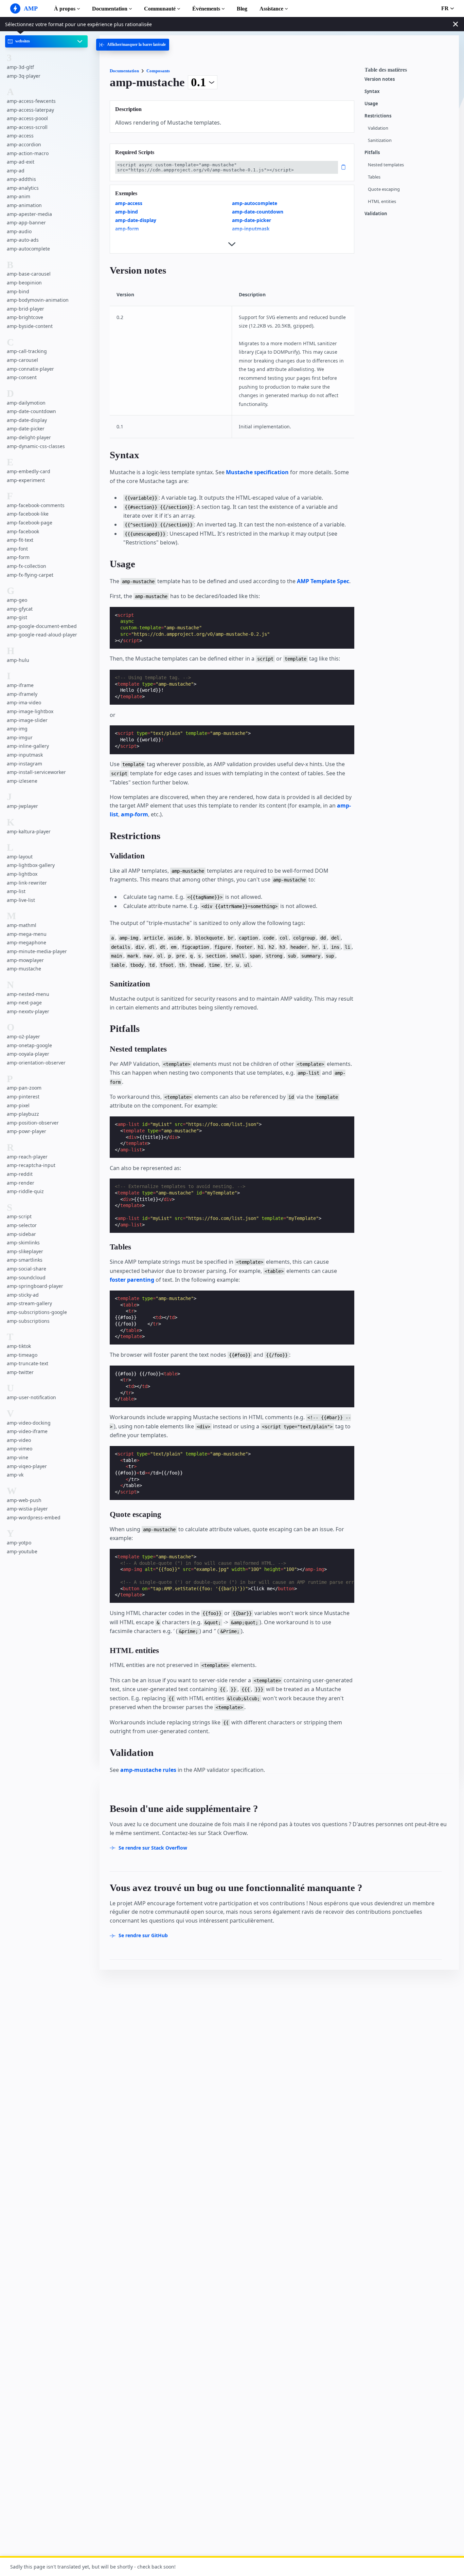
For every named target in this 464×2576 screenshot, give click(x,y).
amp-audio (19, 231)
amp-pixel (18, 1105)
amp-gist (17, 618)
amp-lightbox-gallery (31, 865)
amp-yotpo (19, 1543)
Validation (378, 128)
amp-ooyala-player (28, 1054)
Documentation (110, 9)
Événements (206, 9)
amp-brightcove (25, 318)
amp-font (17, 549)
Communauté (160, 9)
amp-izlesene (22, 781)
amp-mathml (22, 925)
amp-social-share (26, 1269)
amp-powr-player (26, 1132)
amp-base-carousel (29, 274)
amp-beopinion (24, 283)
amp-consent (22, 378)
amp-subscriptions (28, 1321)
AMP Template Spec (323, 581)
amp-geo (17, 600)
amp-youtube (22, 1551)
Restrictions (378, 116)
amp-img (17, 729)
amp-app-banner (26, 223)
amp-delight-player (29, 437)
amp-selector (22, 1226)
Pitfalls (372, 153)
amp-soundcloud (26, 1277)
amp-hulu (18, 660)
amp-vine (17, 1457)
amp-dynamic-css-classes (36, 446)
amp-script (19, 1217)
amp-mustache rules (148, 1770)
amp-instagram (24, 764)
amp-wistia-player (27, 1509)
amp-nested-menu (28, 994)
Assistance (271, 9)
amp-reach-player (27, 1157)
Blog (242, 9)
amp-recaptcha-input (31, 1165)
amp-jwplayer (22, 806)
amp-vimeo (20, 1449)
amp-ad (16, 171)
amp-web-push (24, 1500)
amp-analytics (23, 188)
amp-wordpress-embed (34, 1517)
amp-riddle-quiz (25, 1192)
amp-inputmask (25, 755)
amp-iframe (20, 685)
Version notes (380, 79)
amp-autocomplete (28, 249)
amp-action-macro (28, 153)
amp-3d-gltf (20, 67)
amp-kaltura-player (29, 831)
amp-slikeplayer (25, 1251)
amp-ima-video (24, 703)
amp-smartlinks (25, 1260)
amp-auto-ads (23, 240)
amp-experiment (26, 480)
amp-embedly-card (29, 471)
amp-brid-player (25, 309)
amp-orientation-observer (36, 1063)
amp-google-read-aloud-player (42, 635)
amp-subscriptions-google (37, 1312)
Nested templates (386, 165)
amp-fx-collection (26, 566)
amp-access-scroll (27, 127)
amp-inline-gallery (28, 746)
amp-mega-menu (27, 934)
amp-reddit (20, 1174)
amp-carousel (22, 360)
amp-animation (24, 206)
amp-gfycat (20, 609)
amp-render (21, 1183)
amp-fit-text (20, 540)
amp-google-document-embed (42, 626)
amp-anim (19, 197)
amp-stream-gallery (29, 1304)
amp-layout (20, 857)
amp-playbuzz (23, 1114)
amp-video (19, 1440)
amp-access (20, 136)
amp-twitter (20, 1372)
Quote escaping (384, 189)
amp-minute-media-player (37, 951)
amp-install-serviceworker (36, 772)
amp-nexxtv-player (28, 1011)
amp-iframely (22, 694)
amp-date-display (27, 420)
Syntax (372, 91)
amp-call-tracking (27, 351)
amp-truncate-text (28, 1364)
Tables (374, 177)
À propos (65, 9)
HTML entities (382, 201)
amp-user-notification (31, 1398)
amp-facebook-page (30, 523)
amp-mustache (24, 969)
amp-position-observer (33, 1123)
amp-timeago (22, 1355)
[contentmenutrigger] (408, 72)
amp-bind (18, 291)
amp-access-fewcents (31, 101)
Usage (371, 104)
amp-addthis (21, 179)
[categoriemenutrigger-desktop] (133, 45)
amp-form (18, 558)
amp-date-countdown (31, 412)
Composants (158, 71)
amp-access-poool (27, 119)
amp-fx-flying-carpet (30, 575)
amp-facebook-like (28, 514)
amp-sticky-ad (23, 1295)
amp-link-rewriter (27, 883)
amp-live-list (21, 900)
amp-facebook (23, 531)
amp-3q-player (24, 76)
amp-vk (15, 1475)
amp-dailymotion (26, 403)
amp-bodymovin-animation (38, 300)
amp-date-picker (26, 429)
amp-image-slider (27, 720)
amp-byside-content (30, 326)
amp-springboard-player (35, 1286)
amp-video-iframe (27, 1432)
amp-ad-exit (21, 162)
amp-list (16, 892)
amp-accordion (24, 144)
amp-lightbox (22, 874)
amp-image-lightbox (30, 711)
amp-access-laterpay (30, 110)
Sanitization (380, 140)
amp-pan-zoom (24, 1088)
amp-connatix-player (30, 369)
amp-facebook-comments (36, 505)
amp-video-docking (29, 1423)
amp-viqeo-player (27, 1466)
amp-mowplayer (25, 960)
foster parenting (132, 1280)
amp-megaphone (26, 943)
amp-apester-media (29, 214)
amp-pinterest (23, 1097)
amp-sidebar (21, 1234)
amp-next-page (24, 1003)
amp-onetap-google (29, 1045)
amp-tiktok (19, 1346)
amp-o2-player (23, 1037)
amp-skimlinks (23, 1243)
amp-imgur (20, 737)
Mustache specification (257, 472)
